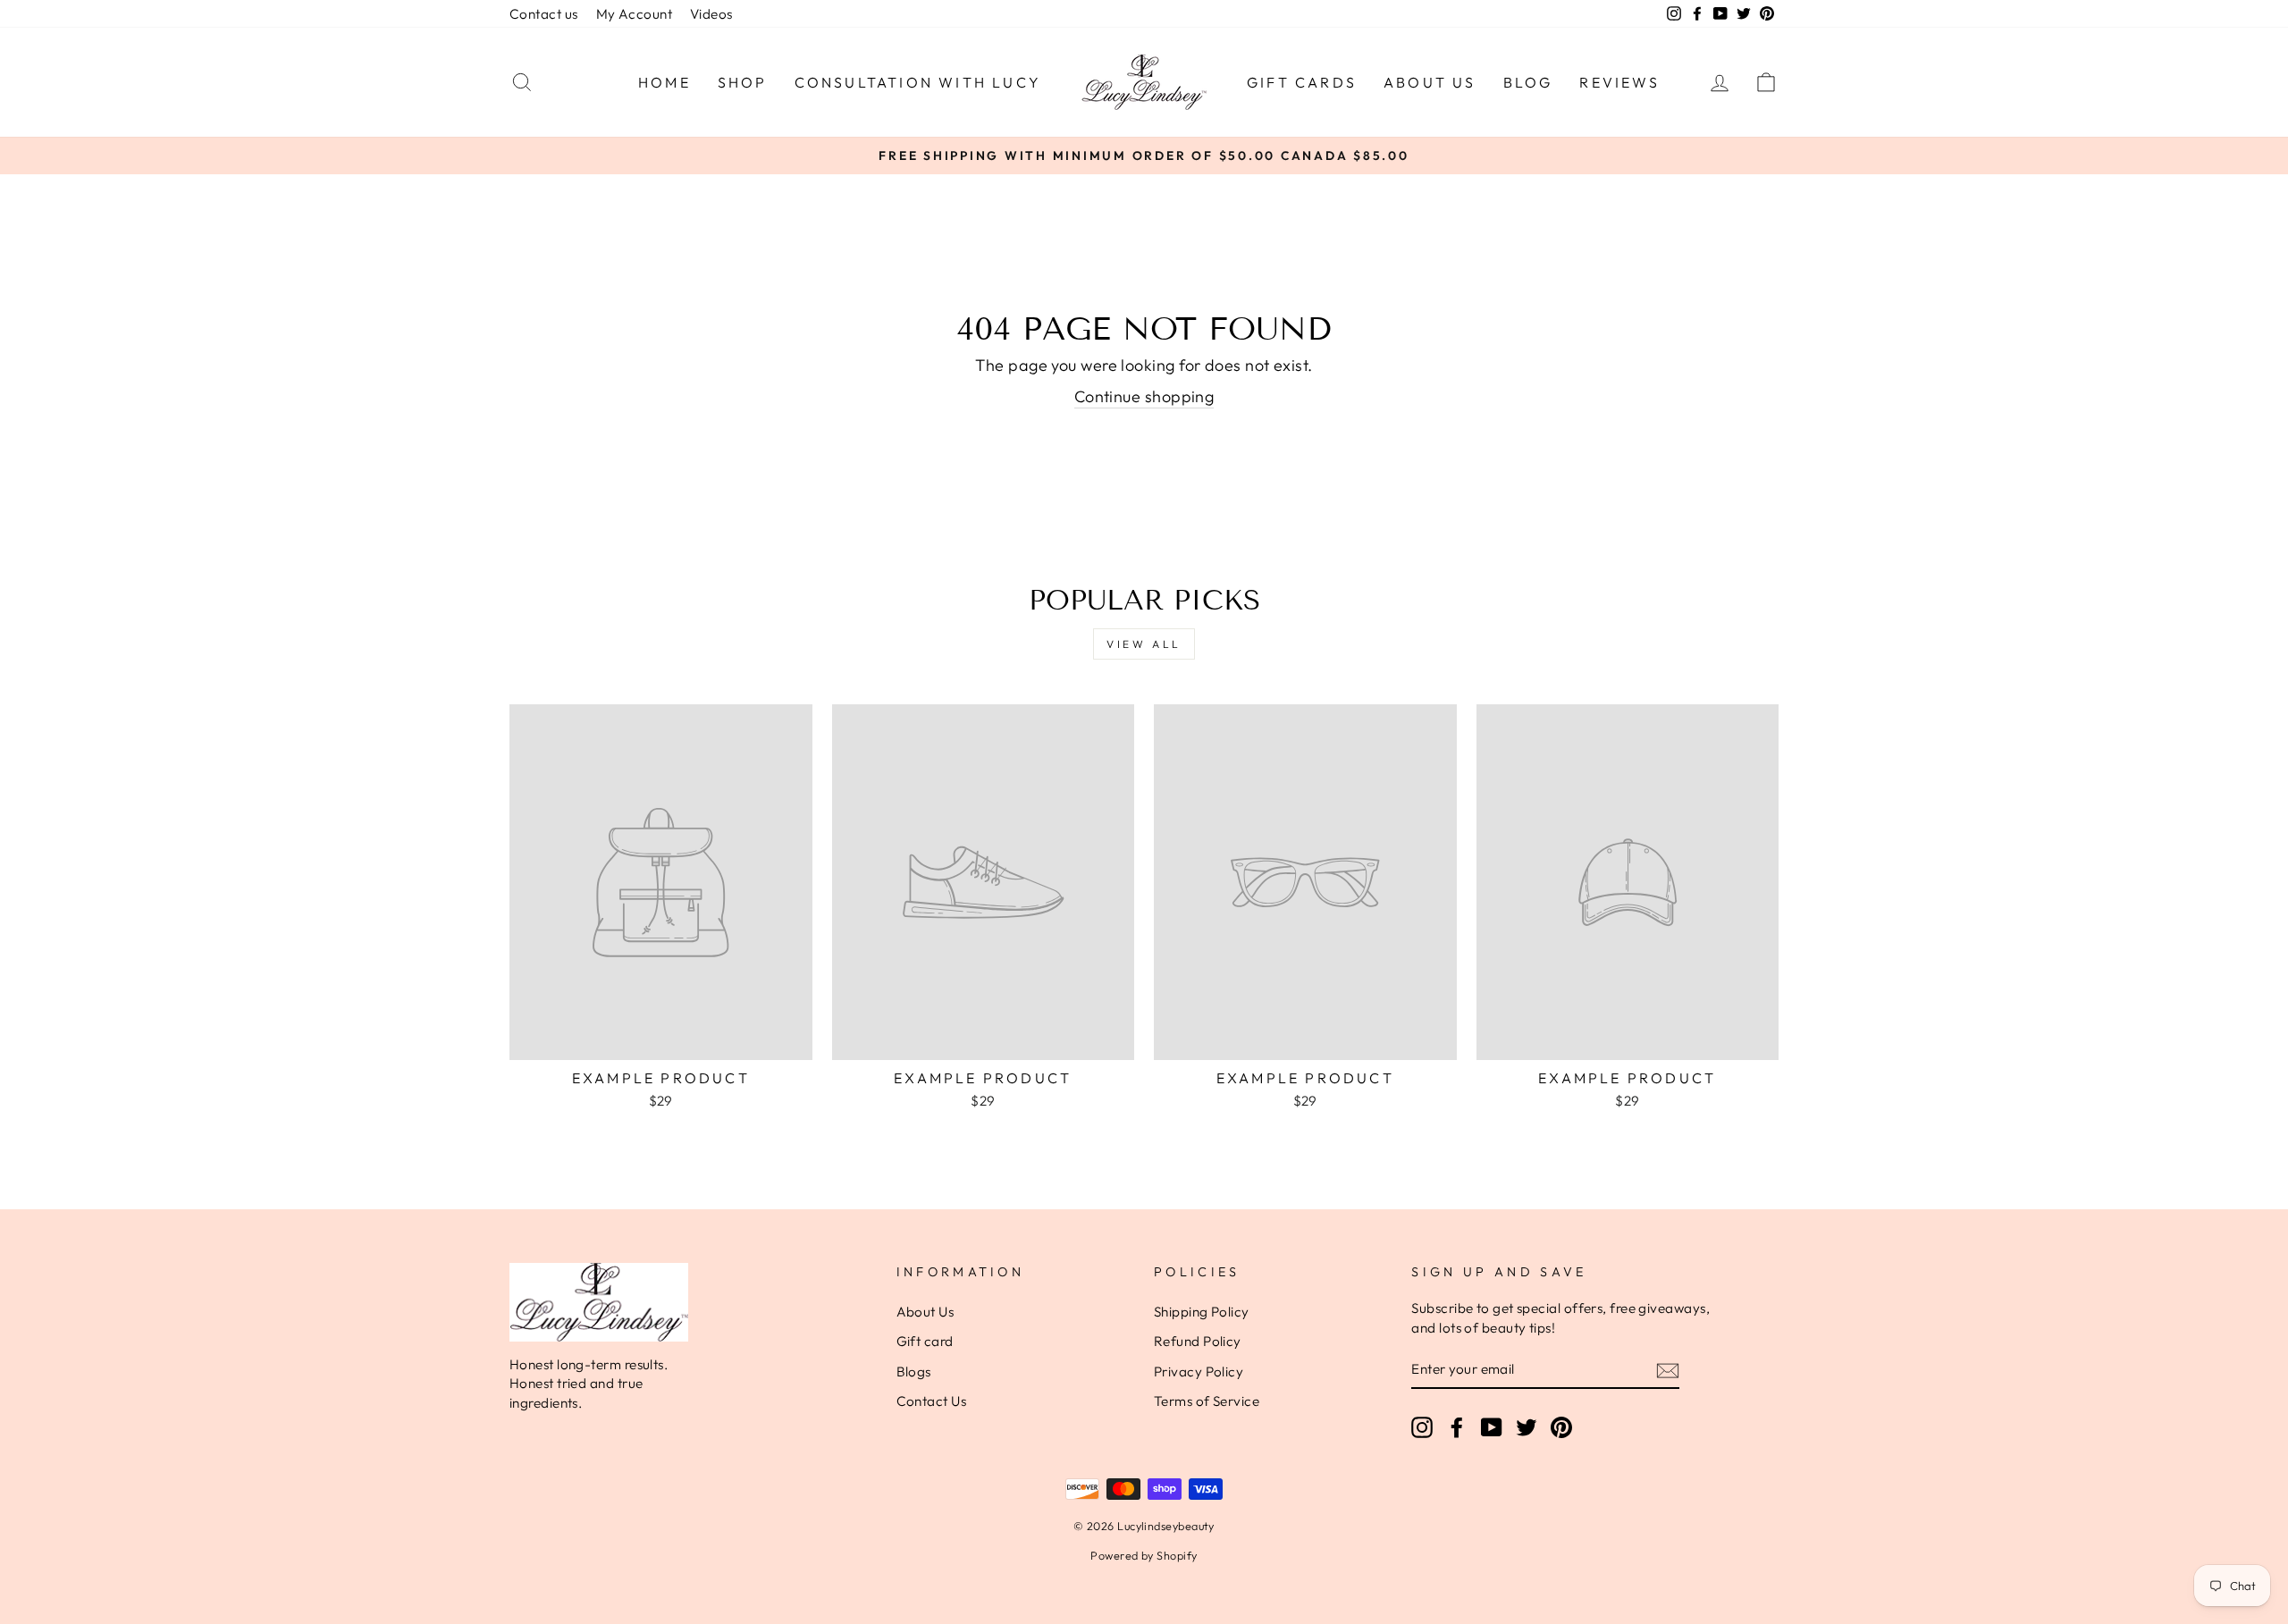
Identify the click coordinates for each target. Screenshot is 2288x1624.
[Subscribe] (1668, 1370)
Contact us (544, 14)
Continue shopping (1144, 396)
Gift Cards (1302, 82)
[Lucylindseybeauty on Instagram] (1422, 1426)
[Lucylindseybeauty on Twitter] (1527, 1426)
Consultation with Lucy (918, 82)
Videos (711, 14)
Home (665, 82)
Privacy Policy (1199, 1372)
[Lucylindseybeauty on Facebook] (1457, 1426)
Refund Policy (1198, 1341)
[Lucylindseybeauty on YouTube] (1492, 1426)
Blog (1528, 82)
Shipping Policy (1202, 1312)
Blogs (914, 1372)
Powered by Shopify (1144, 1555)
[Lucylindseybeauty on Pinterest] (1561, 1426)
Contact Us (932, 1401)
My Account (635, 14)
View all (1144, 644)
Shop (743, 82)
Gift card (925, 1341)
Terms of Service (1207, 1401)
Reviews (1619, 82)
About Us (1430, 82)
